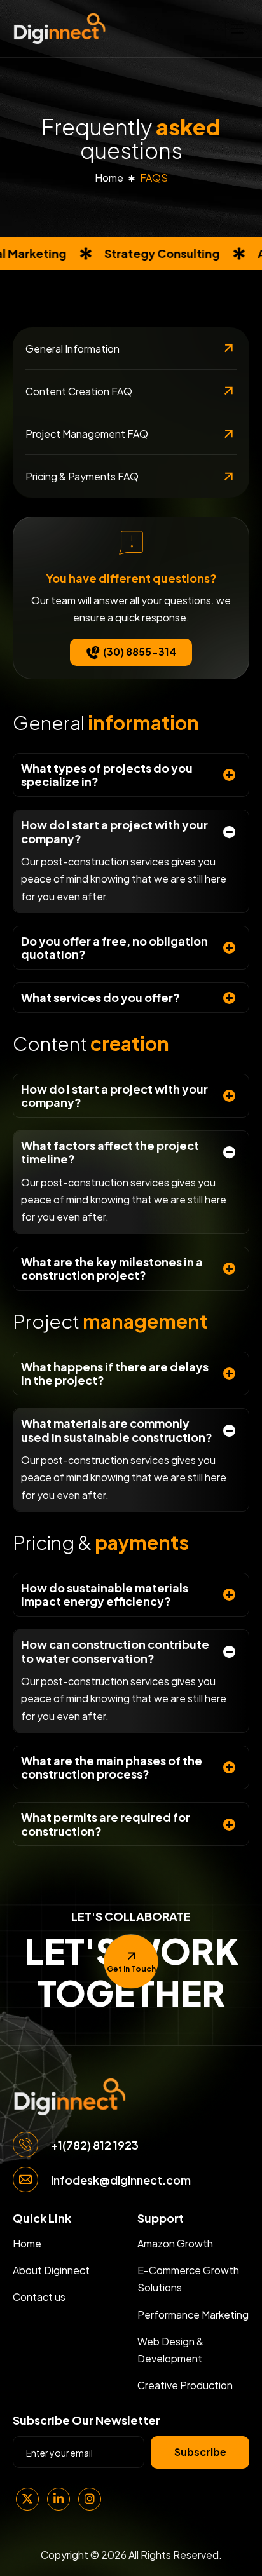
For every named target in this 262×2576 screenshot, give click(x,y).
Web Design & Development (170, 2350)
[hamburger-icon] (237, 28)
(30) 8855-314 (140, 652)
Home (109, 178)
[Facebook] (59, 2499)
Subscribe (200, 2452)
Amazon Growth (175, 2243)
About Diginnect (51, 2270)
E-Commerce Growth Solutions (188, 2279)
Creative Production (185, 2385)
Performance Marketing (193, 2315)
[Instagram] (90, 2499)
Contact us (39, 2297)
